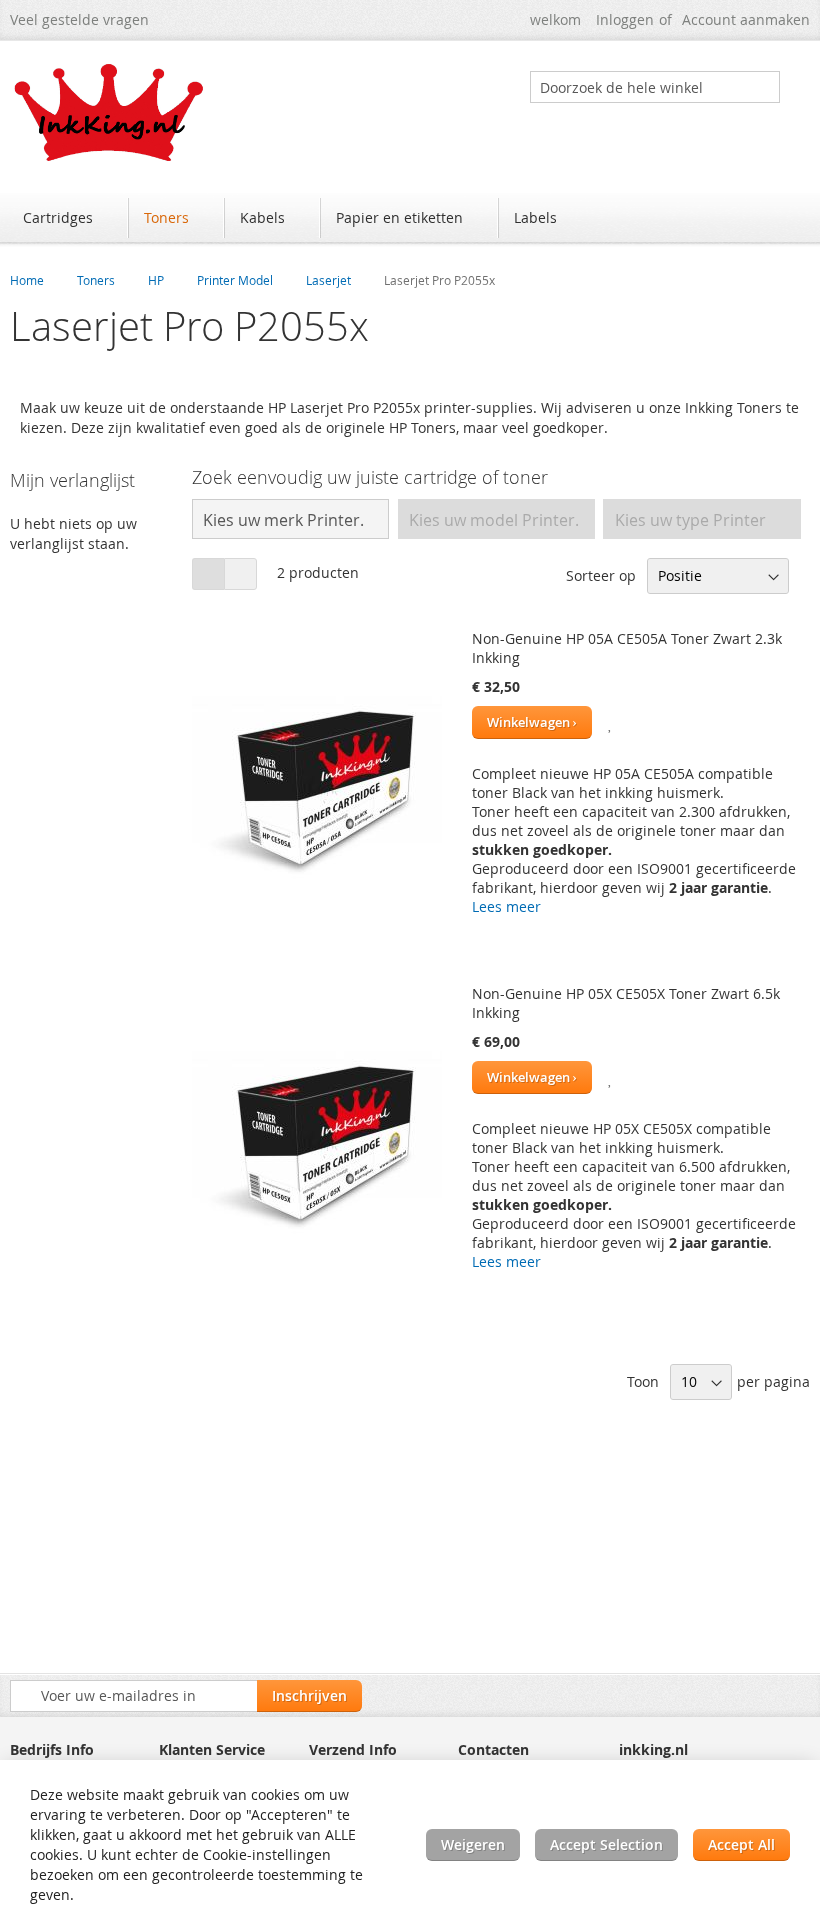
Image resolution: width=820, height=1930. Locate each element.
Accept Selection (606, 1844)
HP (156, 280)
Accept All (741, 1844)
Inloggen (625, 19)
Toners (96, 280)
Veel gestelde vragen (79, 19)
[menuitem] (67, 218)
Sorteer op (601, 575)
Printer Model (235, 280)
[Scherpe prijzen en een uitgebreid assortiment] (110, 112)
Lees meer (506, 906)
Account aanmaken (746, 19)
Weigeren (473, 1844)
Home (27, 280)
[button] (611, 722)
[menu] (410, 220)
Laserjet (328, 280)
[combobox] (655, 87)
